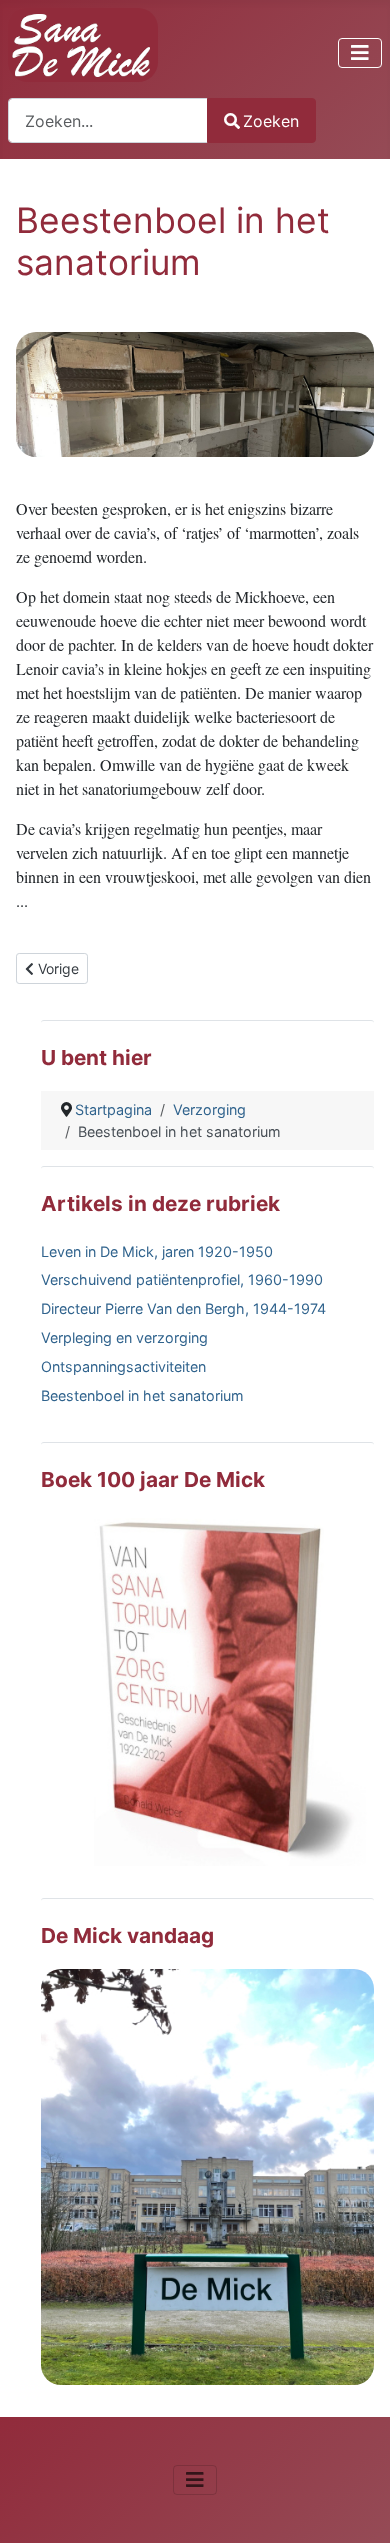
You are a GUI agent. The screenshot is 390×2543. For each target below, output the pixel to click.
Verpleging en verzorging (124, 1337)
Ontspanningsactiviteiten (123, 1366)
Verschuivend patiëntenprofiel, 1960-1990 (182, 1279)
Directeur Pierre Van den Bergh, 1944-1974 (183, 1308)
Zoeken (271, 121)
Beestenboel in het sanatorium (142, 1395)
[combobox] (108, 120)
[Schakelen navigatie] (360, 53)
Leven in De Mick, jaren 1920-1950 (157, 1251)
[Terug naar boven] (355, 2506)
